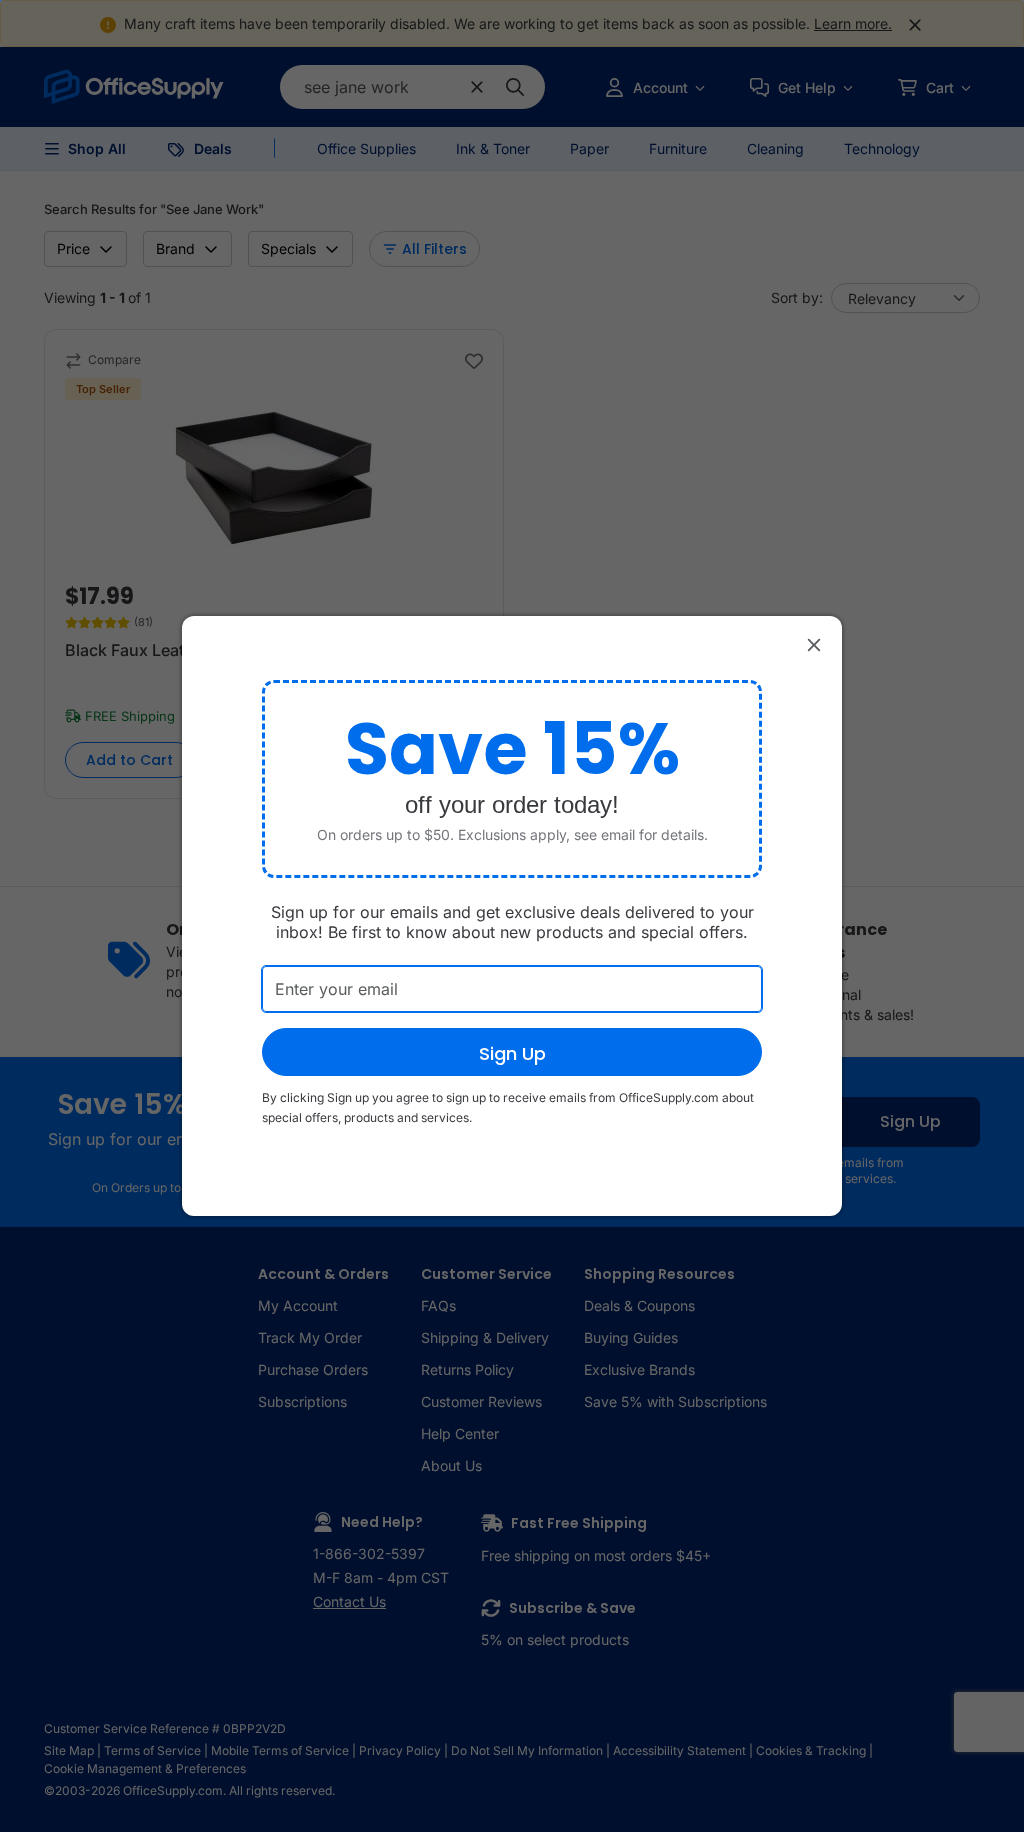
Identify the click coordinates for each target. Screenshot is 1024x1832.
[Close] (814, 644)
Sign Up (512, 1053)
